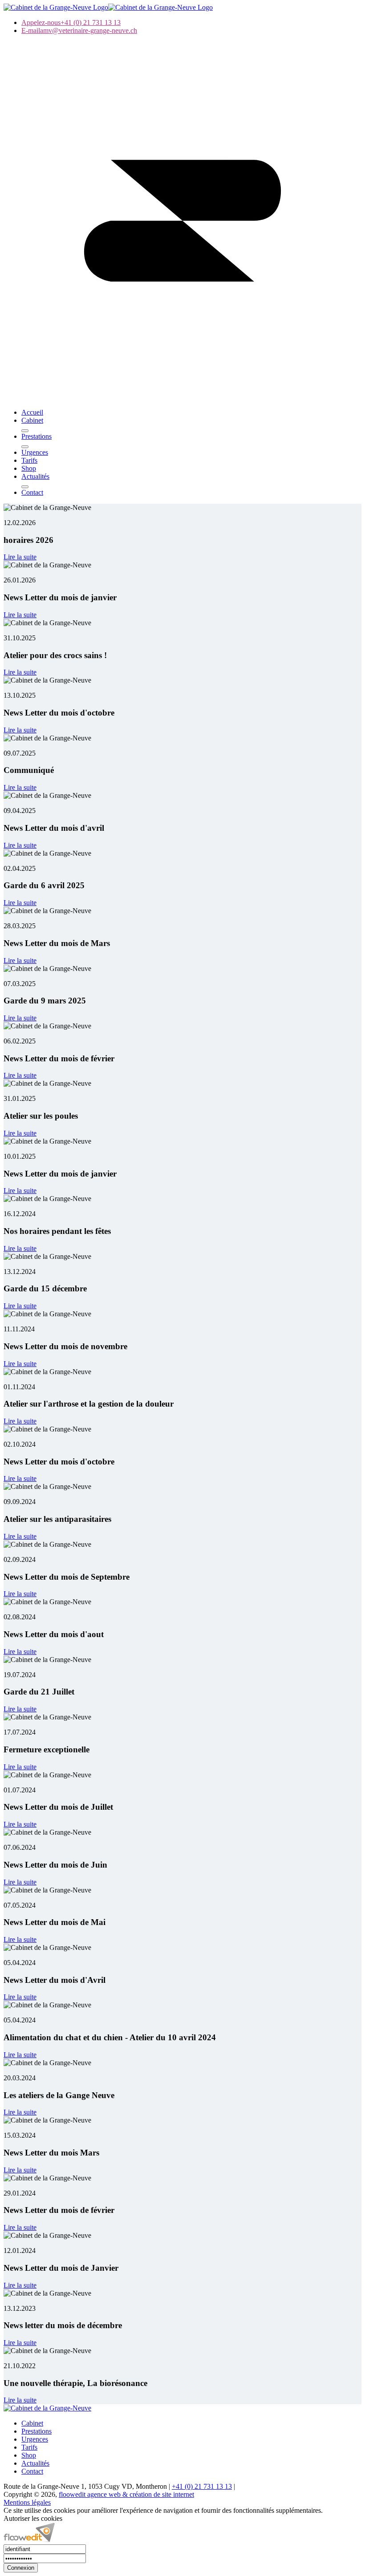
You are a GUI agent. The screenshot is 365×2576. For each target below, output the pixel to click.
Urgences (35, 2439)
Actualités (35, 2463)
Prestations (36, 2431)
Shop (29, 2455)
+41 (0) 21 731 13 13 (202, 2486)
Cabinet (32, 2423)
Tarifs (29, 2447)
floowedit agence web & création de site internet (126, 2494)
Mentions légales (27, 2502)
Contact (32, 2471)
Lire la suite (20, 557)
